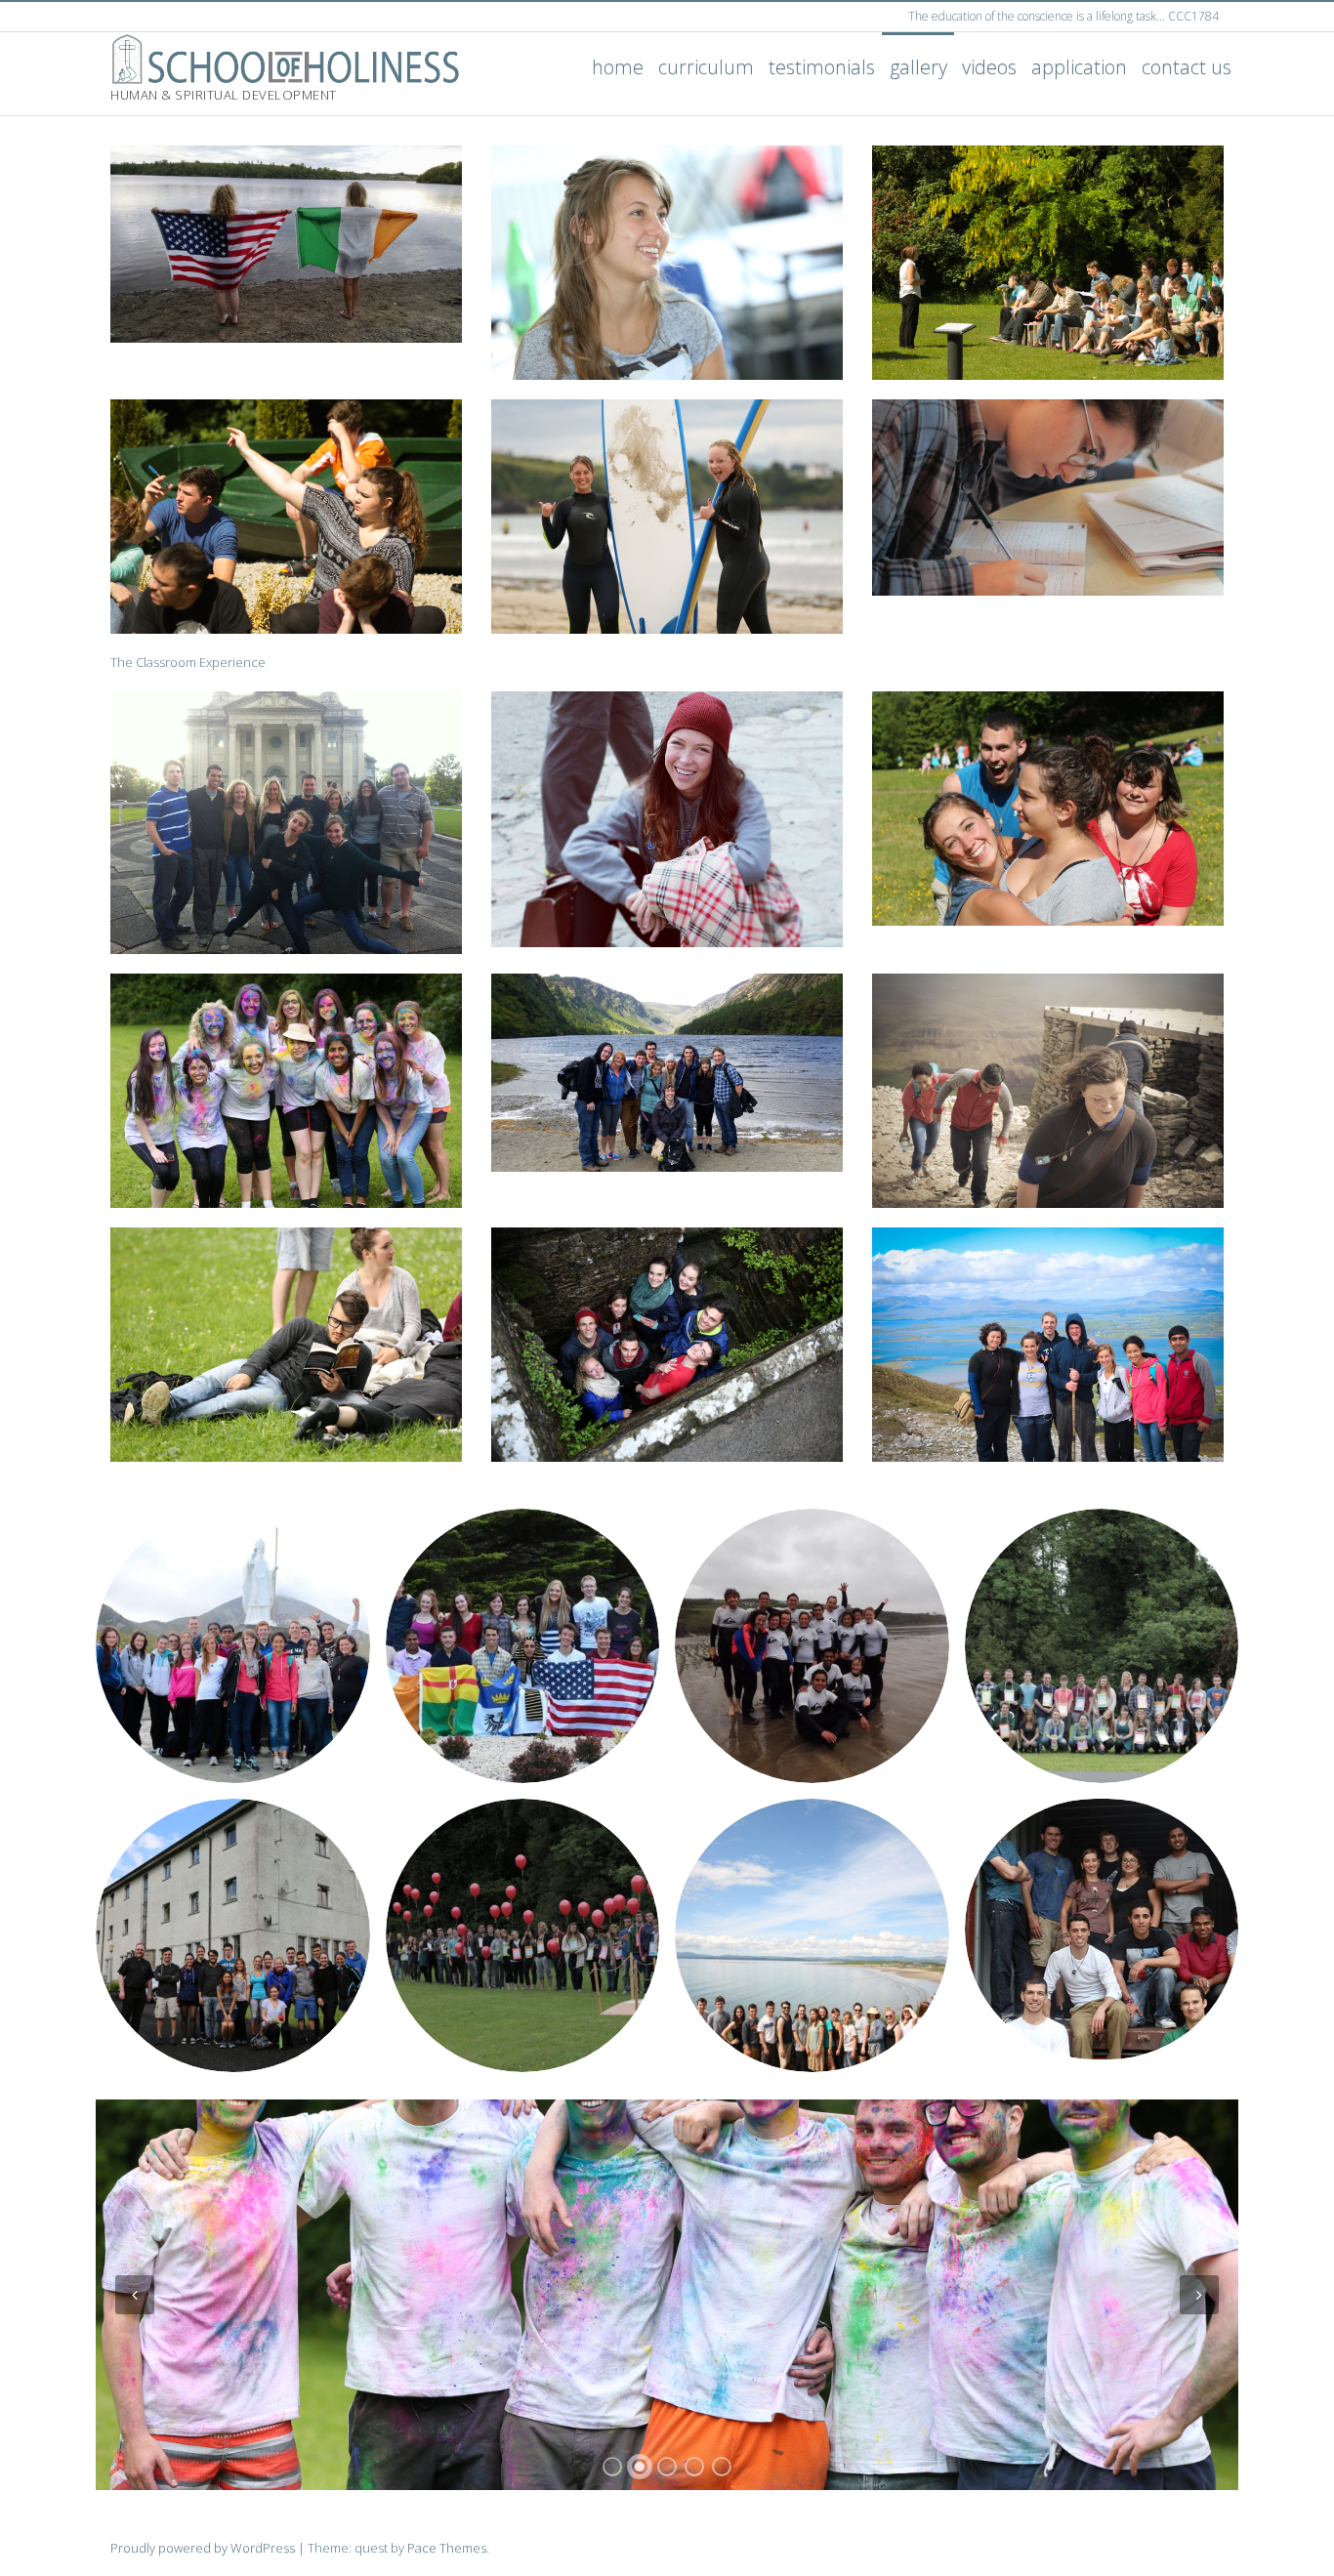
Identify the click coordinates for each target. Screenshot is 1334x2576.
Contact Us (1187, 67)
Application (1079, 67)
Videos (989, 67)
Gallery (918, 67)
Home (618, 67)
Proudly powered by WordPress (203, 2548)
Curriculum (706, 67)
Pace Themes (447, 2548)
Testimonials (822, 67)
